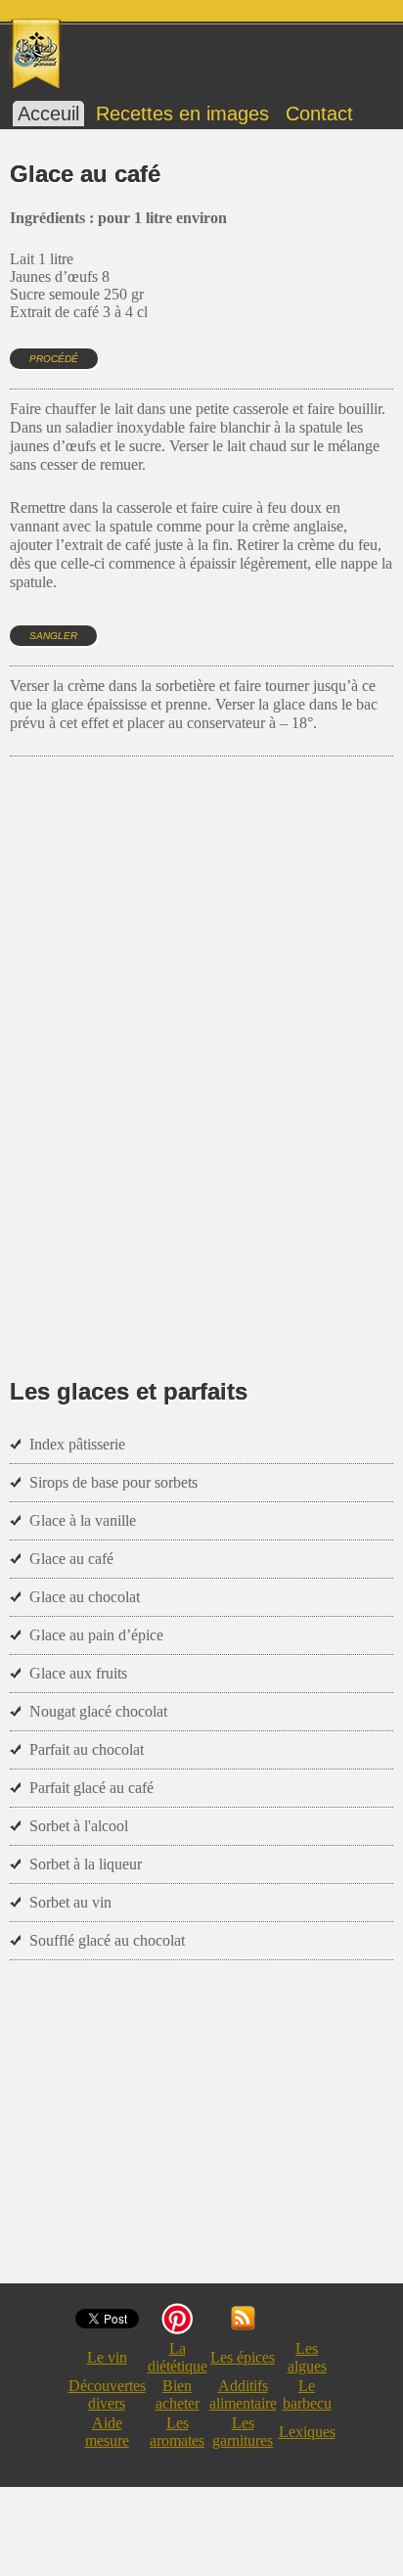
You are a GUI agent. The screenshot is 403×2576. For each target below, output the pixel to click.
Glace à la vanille (83, 1520)
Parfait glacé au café (91, 1788)
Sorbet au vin (70, 1902)
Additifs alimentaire (243, 2394)
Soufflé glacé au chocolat (107, 1940)
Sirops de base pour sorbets (113, 1482)
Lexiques (307, 2432)
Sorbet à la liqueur (86, 1864)
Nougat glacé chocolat (98, 1711)
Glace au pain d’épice (96, 1635)
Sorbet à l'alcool (79, 1826)
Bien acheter (178, 2394)
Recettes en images (182, 114)
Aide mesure (107, 2432)
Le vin (107, 2357)
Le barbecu (307, 2394)
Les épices (243, 2357)
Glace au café (71, 1559)
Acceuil (48, 114)
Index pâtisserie (77, 1444)
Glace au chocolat (85, 1597)
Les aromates (177, 2432)
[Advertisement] (201, 1038)
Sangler (53, 636)
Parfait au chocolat (87, 1749)
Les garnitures (243, 2432)
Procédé (54, 359)
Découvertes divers (107, 2394)
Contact (319, 114)
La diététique (178, 2357)
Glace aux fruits (78, 1673)
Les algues (307, 2357)
